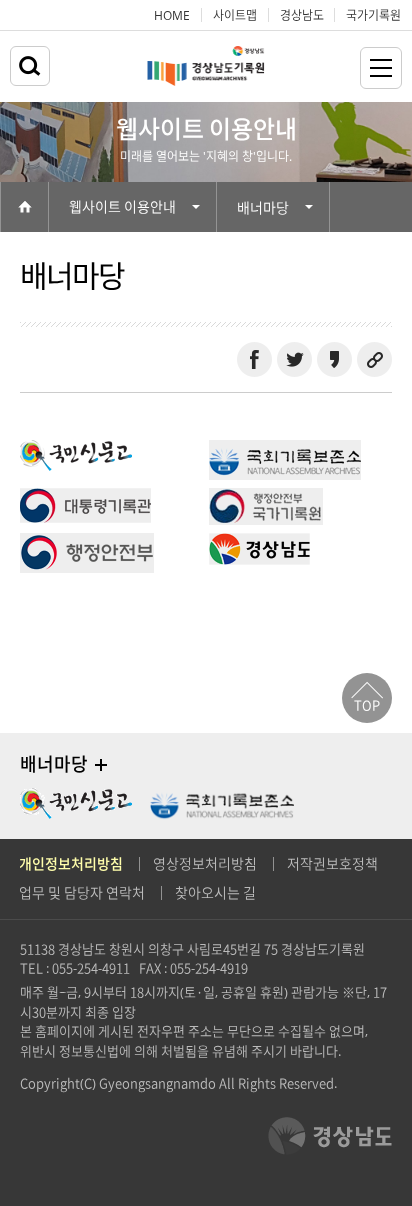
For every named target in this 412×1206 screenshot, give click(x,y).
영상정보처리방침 (205, 864)
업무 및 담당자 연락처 (82, 893)
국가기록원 (373, 15)
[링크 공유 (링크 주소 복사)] (374, 359)
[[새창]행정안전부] (87, 544)
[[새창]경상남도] (259, 544)
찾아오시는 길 (215, 893)
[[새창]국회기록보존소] (285, 451)
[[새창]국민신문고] (76, 451)
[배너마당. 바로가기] (101, 765)
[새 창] (254, 359)
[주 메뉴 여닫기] (381, 68)
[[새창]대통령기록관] (85, 499)
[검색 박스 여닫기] (30, 66)
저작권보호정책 (332, 864)
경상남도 (302, 15)
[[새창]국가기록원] (266, 499)
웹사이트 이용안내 (122, 207)
